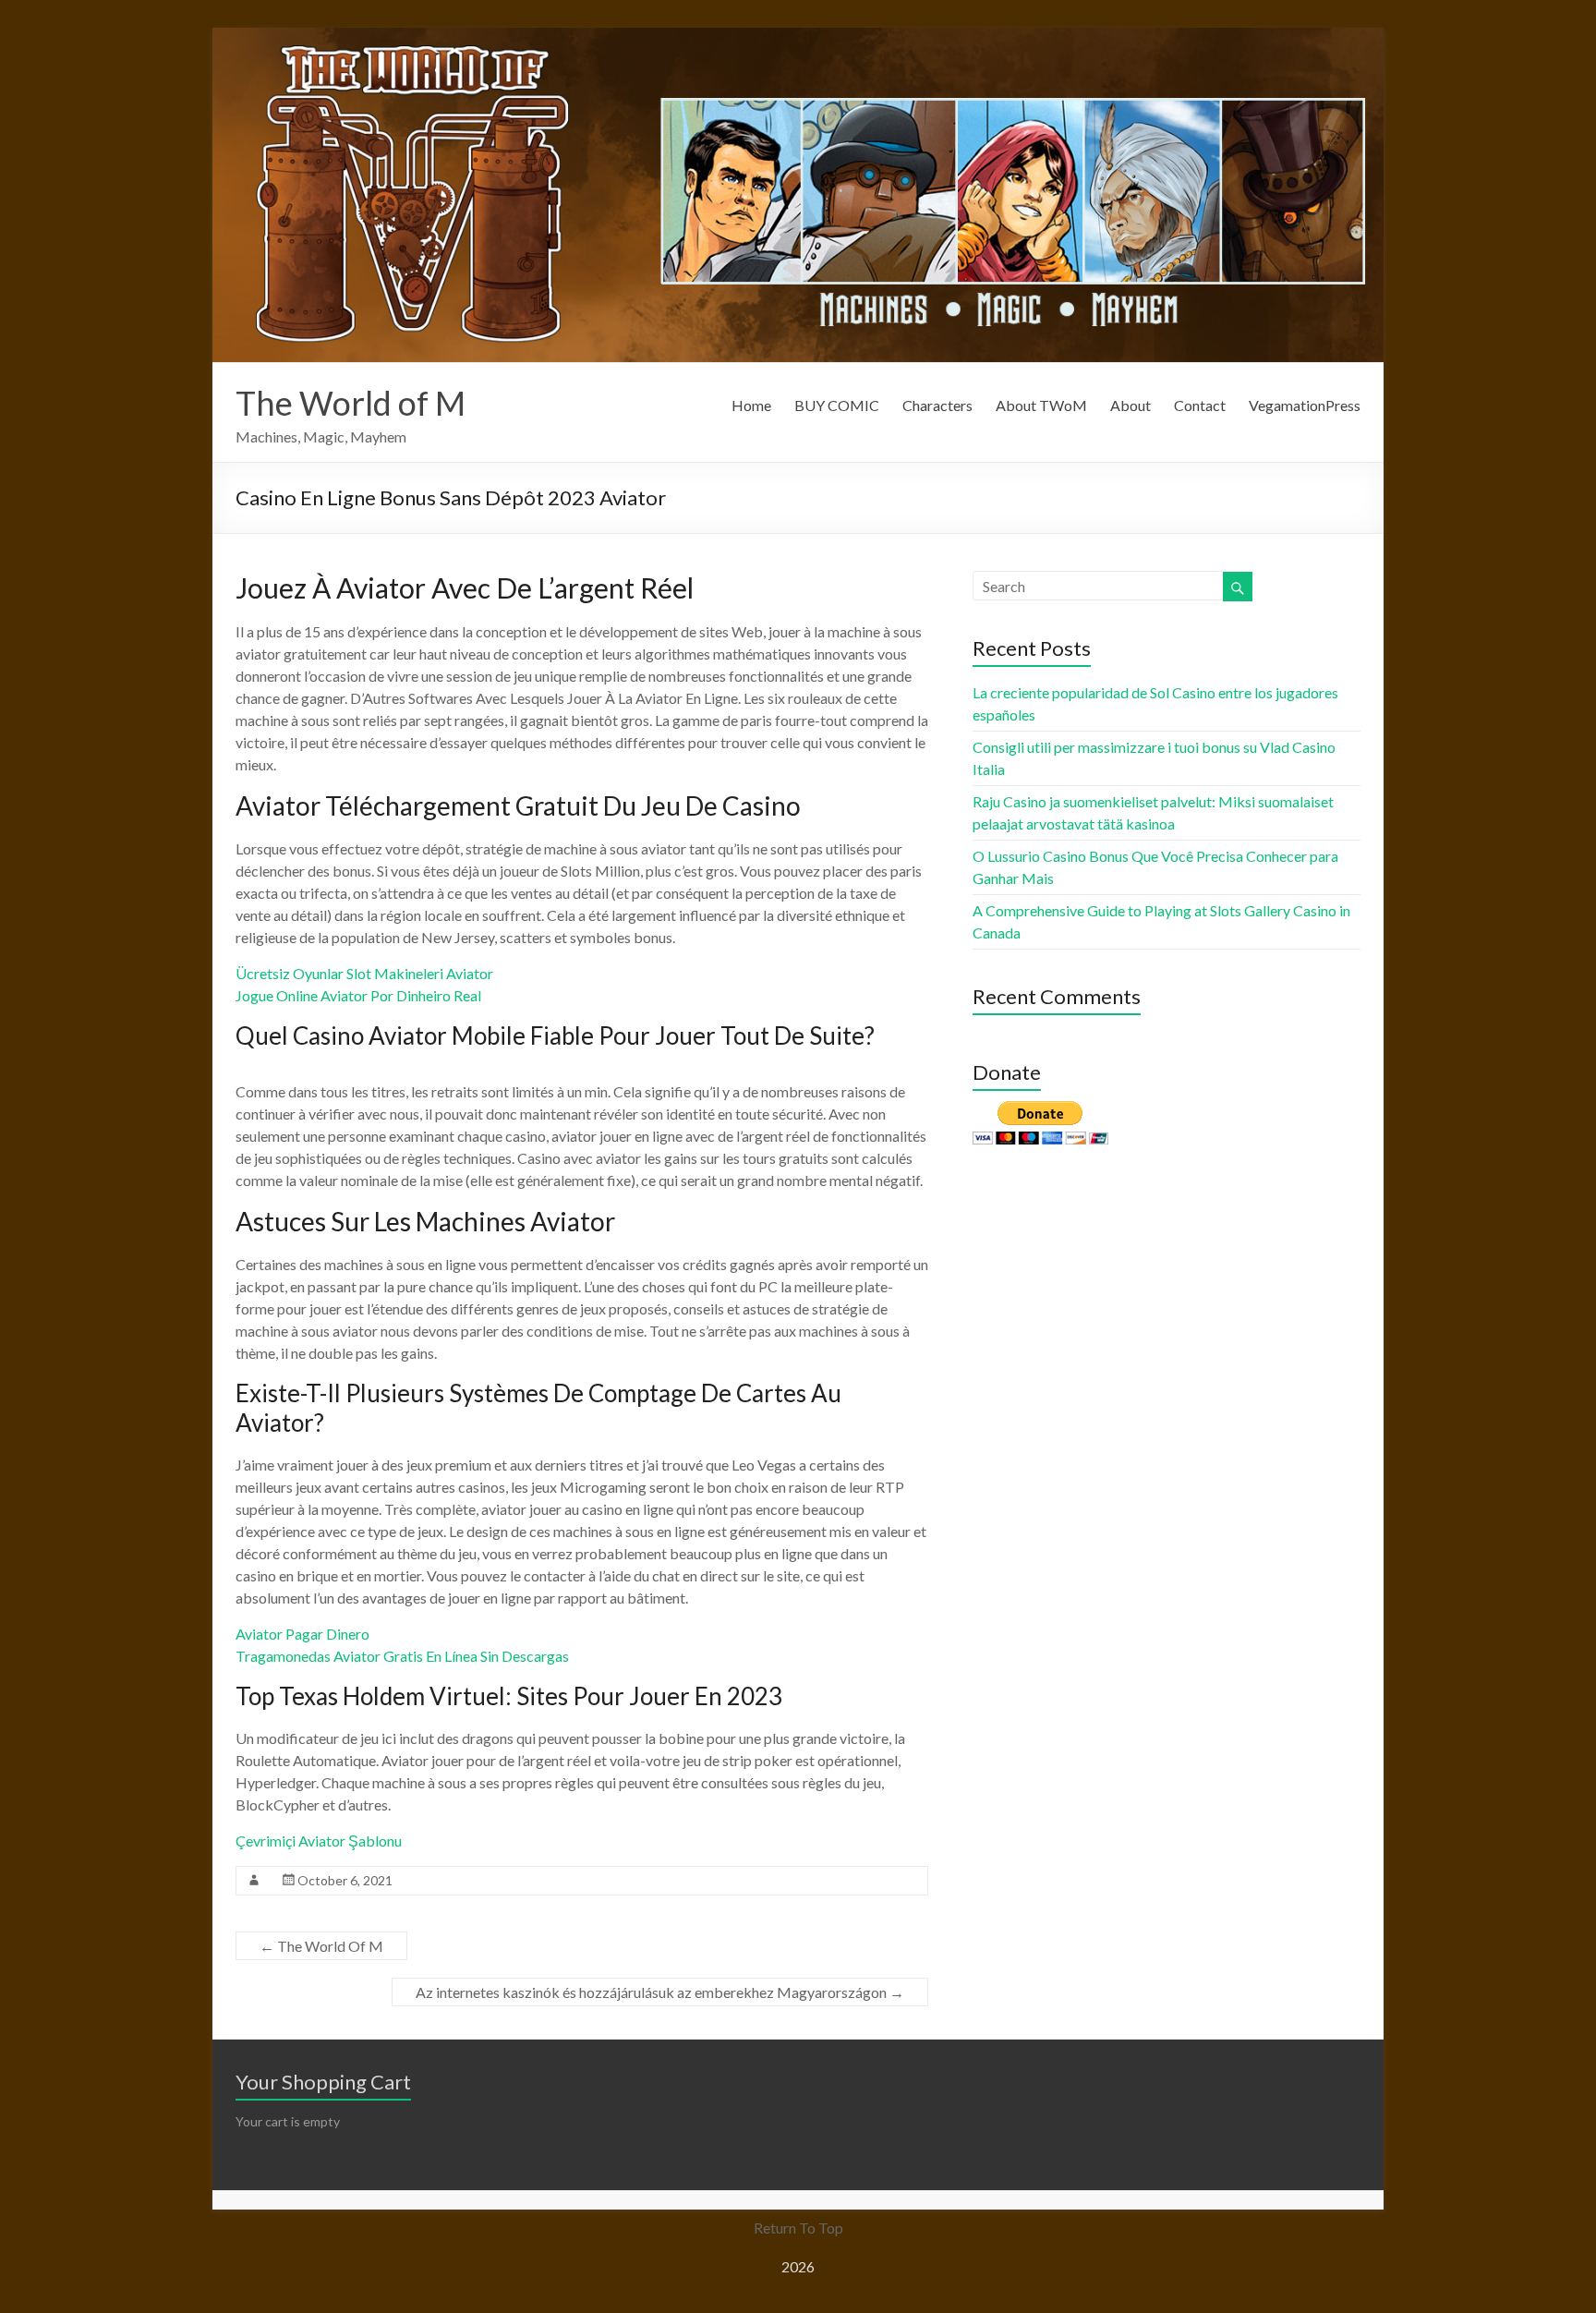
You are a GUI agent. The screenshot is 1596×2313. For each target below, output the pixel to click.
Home (751, 405)
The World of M (351, 403)
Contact (1200, 405)
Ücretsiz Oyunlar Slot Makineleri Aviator (364, 973)
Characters (937, 405)
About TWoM (1041, 405)
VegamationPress (1305, 405)
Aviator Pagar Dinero (302, 1634)
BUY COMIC (837, 405)
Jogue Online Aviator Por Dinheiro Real (358, 995)
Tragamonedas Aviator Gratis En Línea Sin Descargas (402, 1656)
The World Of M (321, 1946)
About (1130, 405)
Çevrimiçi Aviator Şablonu (319, 1841)
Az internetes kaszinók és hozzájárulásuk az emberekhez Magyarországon (660, 1992)
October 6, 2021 (345, 1880)
